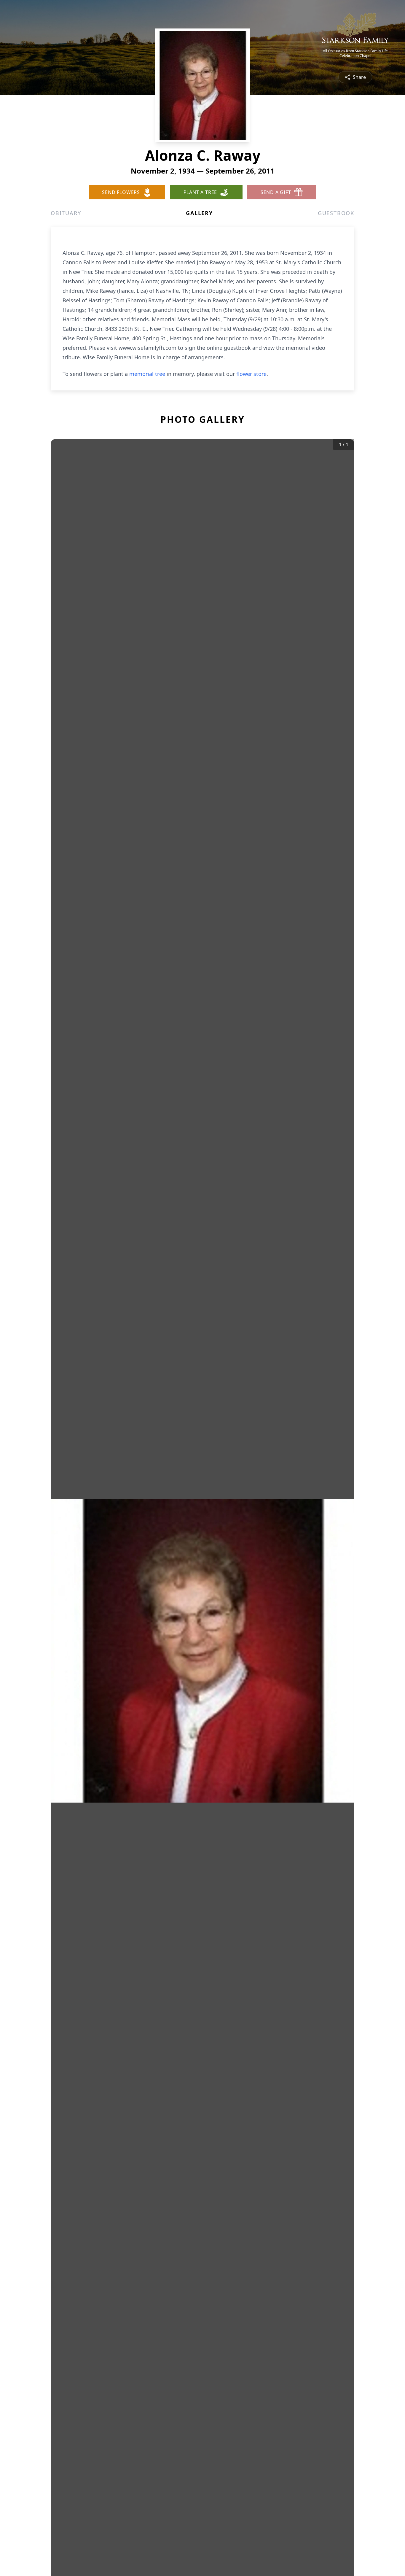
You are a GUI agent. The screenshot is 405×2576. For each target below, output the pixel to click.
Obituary (66, 213)
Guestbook (336, 213)
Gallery (199, 213)
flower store (251, 374)
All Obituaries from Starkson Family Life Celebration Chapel (355, 53)
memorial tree (147, 374)
